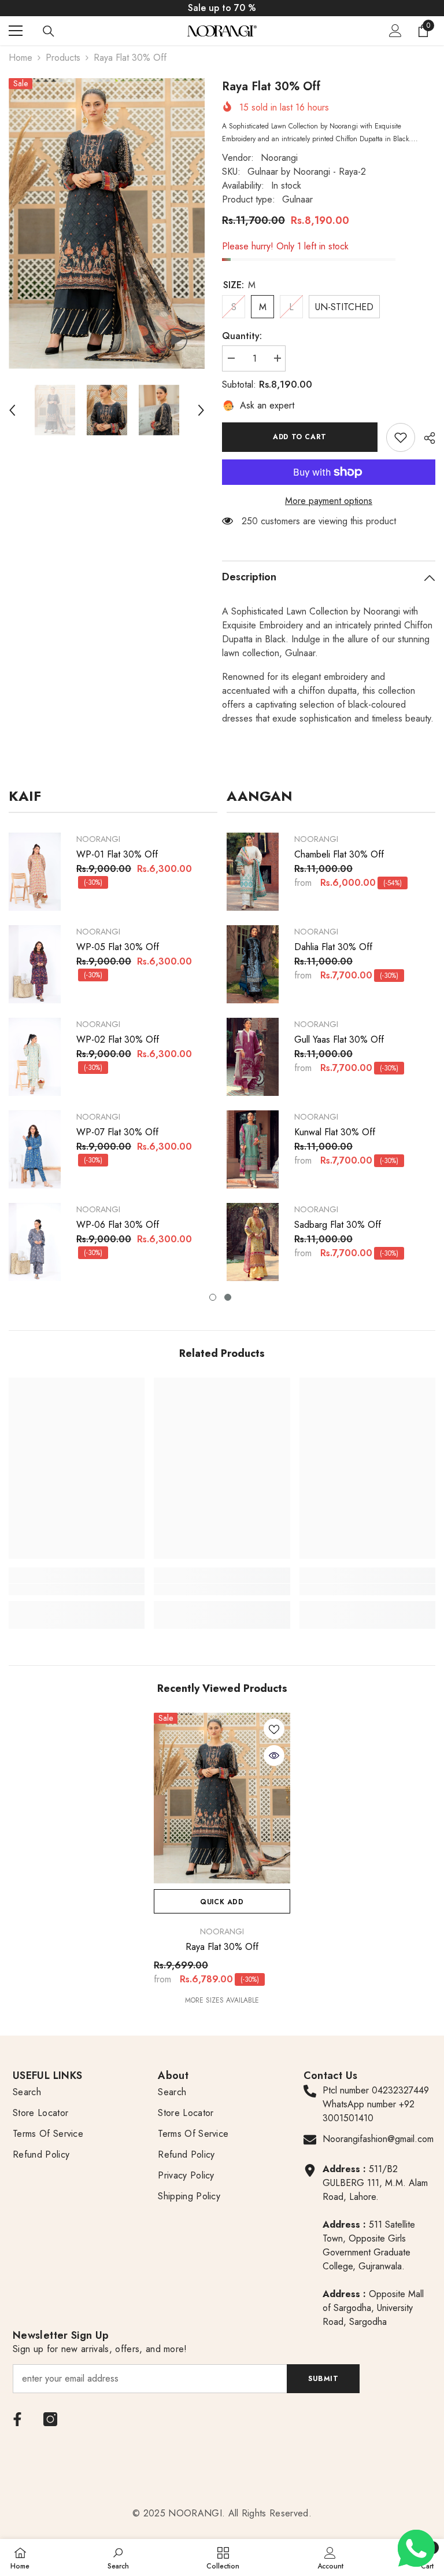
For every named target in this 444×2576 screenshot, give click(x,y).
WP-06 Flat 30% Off (118, 1225)
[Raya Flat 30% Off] (222, 1798)
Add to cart (300, 437)
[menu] (16, 31)
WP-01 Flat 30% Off (117, 855)
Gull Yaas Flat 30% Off (339, 1040)
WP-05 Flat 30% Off (118, 947)
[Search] (49, 31)
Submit (323, 2379)
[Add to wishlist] (274, 1729)
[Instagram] (50, 2419)
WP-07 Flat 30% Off (117, 1132)
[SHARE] (425, 438)
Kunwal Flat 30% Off (335, 1132)
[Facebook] (17, 2419)
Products (63, 58)
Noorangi (279, 158)
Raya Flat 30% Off (222, 1947)
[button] (12, 410)
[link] (401, 437)
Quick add (222, 1902)
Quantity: (242, 336)
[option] (107, 223)
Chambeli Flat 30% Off (339, 855)
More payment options (329, 501)
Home (21, 58)
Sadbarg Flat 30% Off (338, 1225)
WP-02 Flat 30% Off (118, 1040)
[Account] (395, 31)
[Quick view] (274, 1756)
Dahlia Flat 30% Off (333, 947)
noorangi (98, 839)
